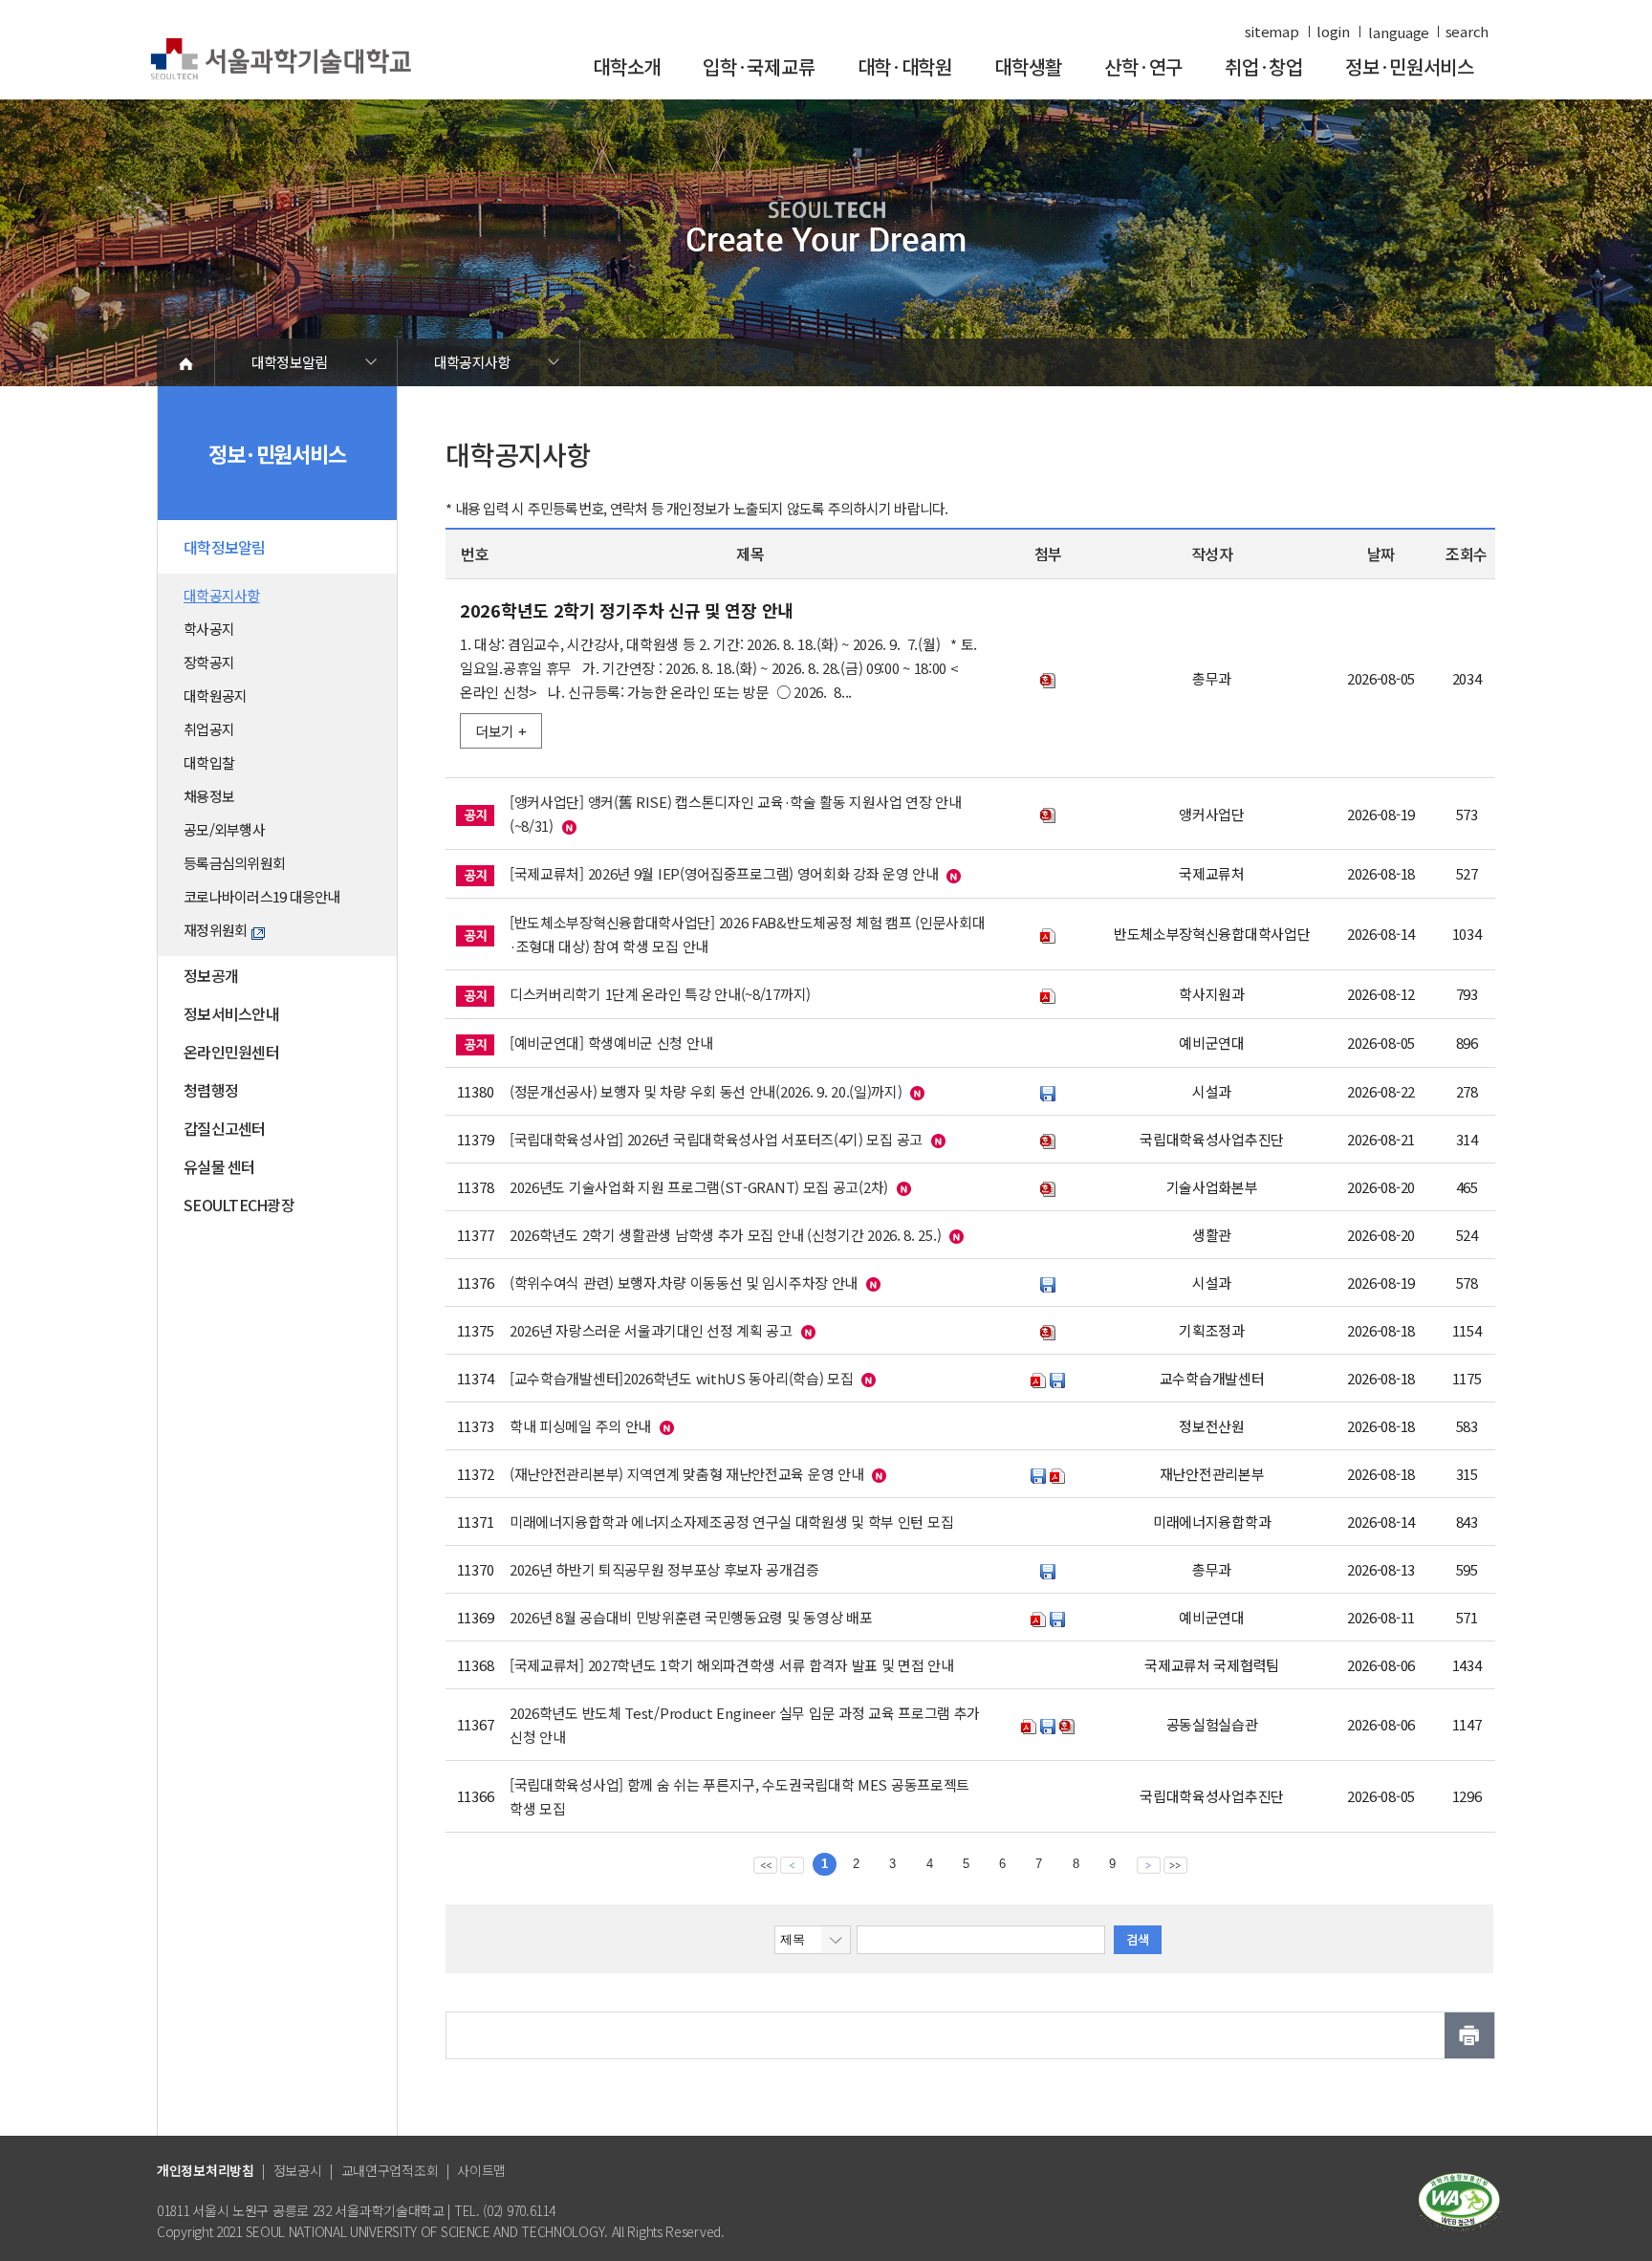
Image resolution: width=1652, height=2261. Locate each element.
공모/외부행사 (224, 829)
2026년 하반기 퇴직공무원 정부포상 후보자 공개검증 (664, 1569)
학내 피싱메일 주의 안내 (580, 1426)
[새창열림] (1459, 2200)
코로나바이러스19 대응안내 (262, 896)
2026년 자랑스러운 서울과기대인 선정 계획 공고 (651, 1330)
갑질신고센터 (225, 1128)
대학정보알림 (290, 362)
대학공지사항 (472, 362)
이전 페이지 (792, 1864)
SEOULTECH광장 (239, 1205)
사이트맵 (481, 2170)
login (1333, 32)
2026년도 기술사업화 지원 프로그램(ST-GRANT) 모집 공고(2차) (699, 1187)
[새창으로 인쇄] (1469, 2035)
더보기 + (501, 731)
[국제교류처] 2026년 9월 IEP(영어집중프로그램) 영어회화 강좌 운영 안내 (724, 873)
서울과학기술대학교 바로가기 (281, 60)
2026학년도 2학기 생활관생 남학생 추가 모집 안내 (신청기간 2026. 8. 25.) (725, 1235)
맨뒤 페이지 (1175, 1864)
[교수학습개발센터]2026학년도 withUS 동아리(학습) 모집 (682, 1378)
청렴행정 (211, 1090)
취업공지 (209, 729)
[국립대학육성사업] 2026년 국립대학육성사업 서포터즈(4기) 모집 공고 (716, 1139)
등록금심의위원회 (234, 863)
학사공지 (209, 629)
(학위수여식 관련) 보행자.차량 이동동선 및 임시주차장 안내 (684, 1283)
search (1467, 32)
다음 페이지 (1149, 1864)
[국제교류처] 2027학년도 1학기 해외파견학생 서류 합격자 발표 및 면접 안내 (732, 1665)
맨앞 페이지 (765, 1864)
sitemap (1272, 32)
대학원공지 (215, 696)
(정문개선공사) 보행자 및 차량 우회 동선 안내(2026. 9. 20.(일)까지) (706, 1091)
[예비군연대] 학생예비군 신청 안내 (611, 1043)
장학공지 (209, 662)
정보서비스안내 (231, 1013)
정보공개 (211, 975)
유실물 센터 (219, 1166)
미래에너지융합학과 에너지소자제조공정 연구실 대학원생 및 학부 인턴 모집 (731, 1522)
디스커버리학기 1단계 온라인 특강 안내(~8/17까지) (660, 994)
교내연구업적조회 (390, 2170)
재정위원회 (215, 930)
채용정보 (209, 796)
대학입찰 (209, 762)
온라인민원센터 (231, 1052)
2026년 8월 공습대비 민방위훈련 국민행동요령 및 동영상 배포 (691, 1617)
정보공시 (298, 2170)
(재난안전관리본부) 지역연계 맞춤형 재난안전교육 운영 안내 (686, 1474)
